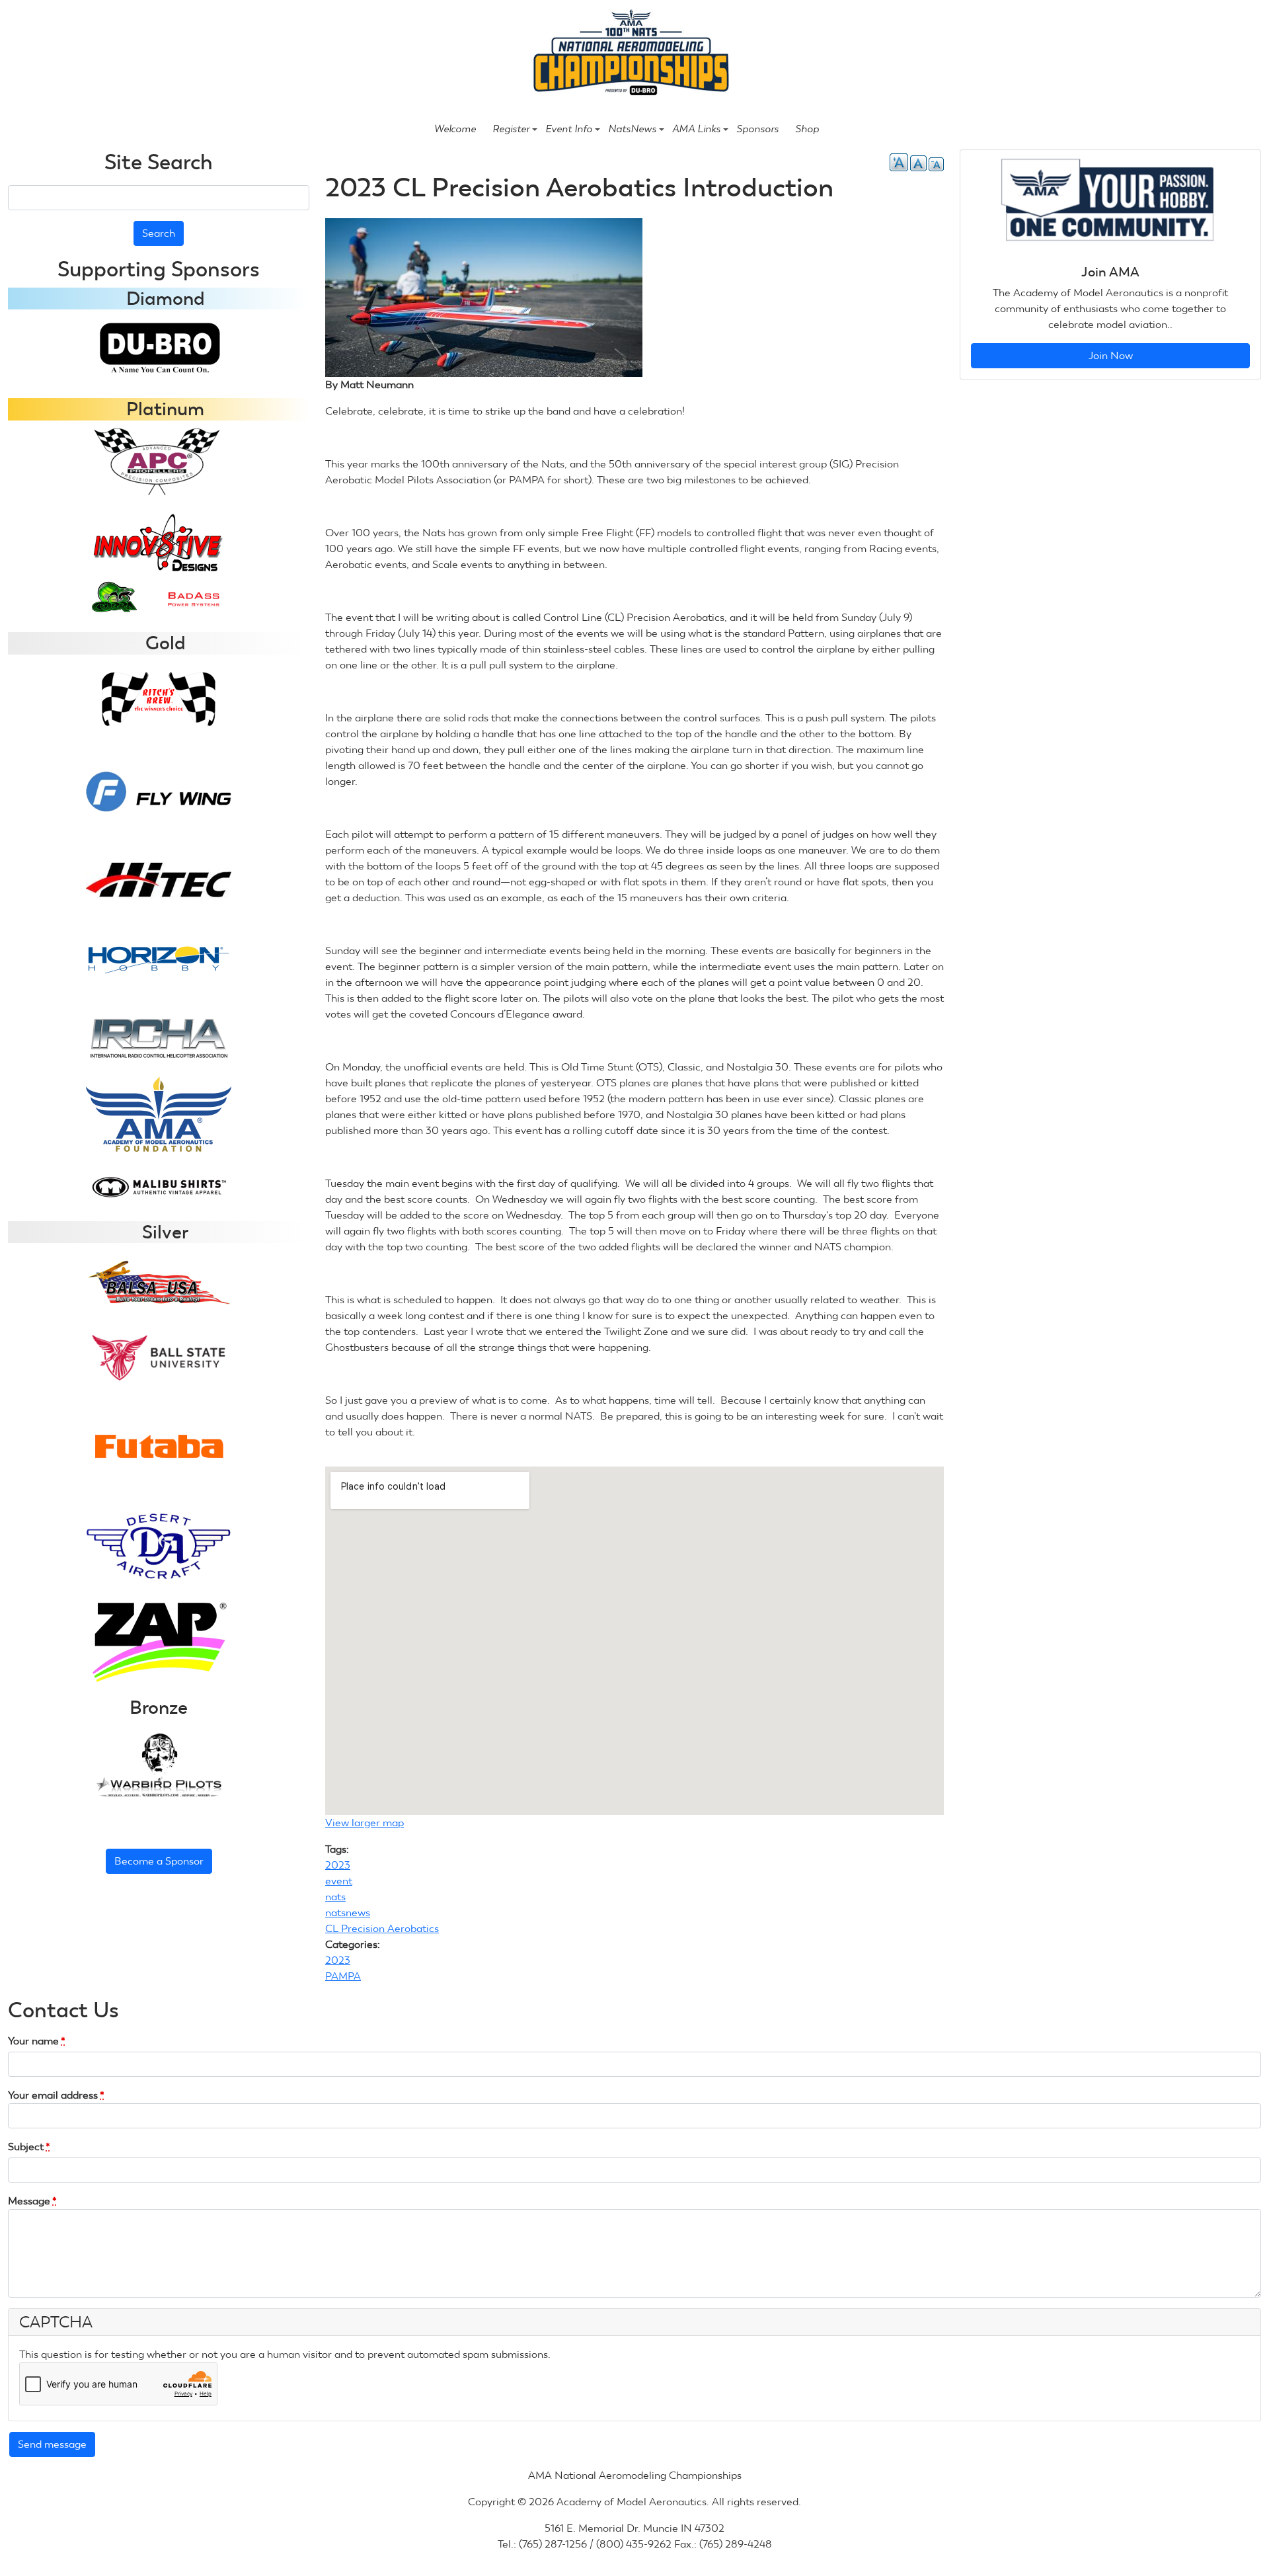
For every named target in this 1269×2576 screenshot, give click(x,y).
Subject (29, 2147)
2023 (338, 1865)
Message (32, 2201)
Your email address (56, 2095)
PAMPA (343, 1976)
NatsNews (632, 129)
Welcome (455, 129)
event (339, 1881)
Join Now (1111, 355)
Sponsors (757, 129)
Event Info (569, 129)
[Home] (629, 54)
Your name (37, 2041)
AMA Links (696, 129)
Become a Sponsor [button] (159, 1861)
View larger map (369, 1823)
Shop (807, 129)
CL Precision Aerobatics (382, 1928)
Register (511, 129)
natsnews (348, 1912)
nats (335, 1897)
